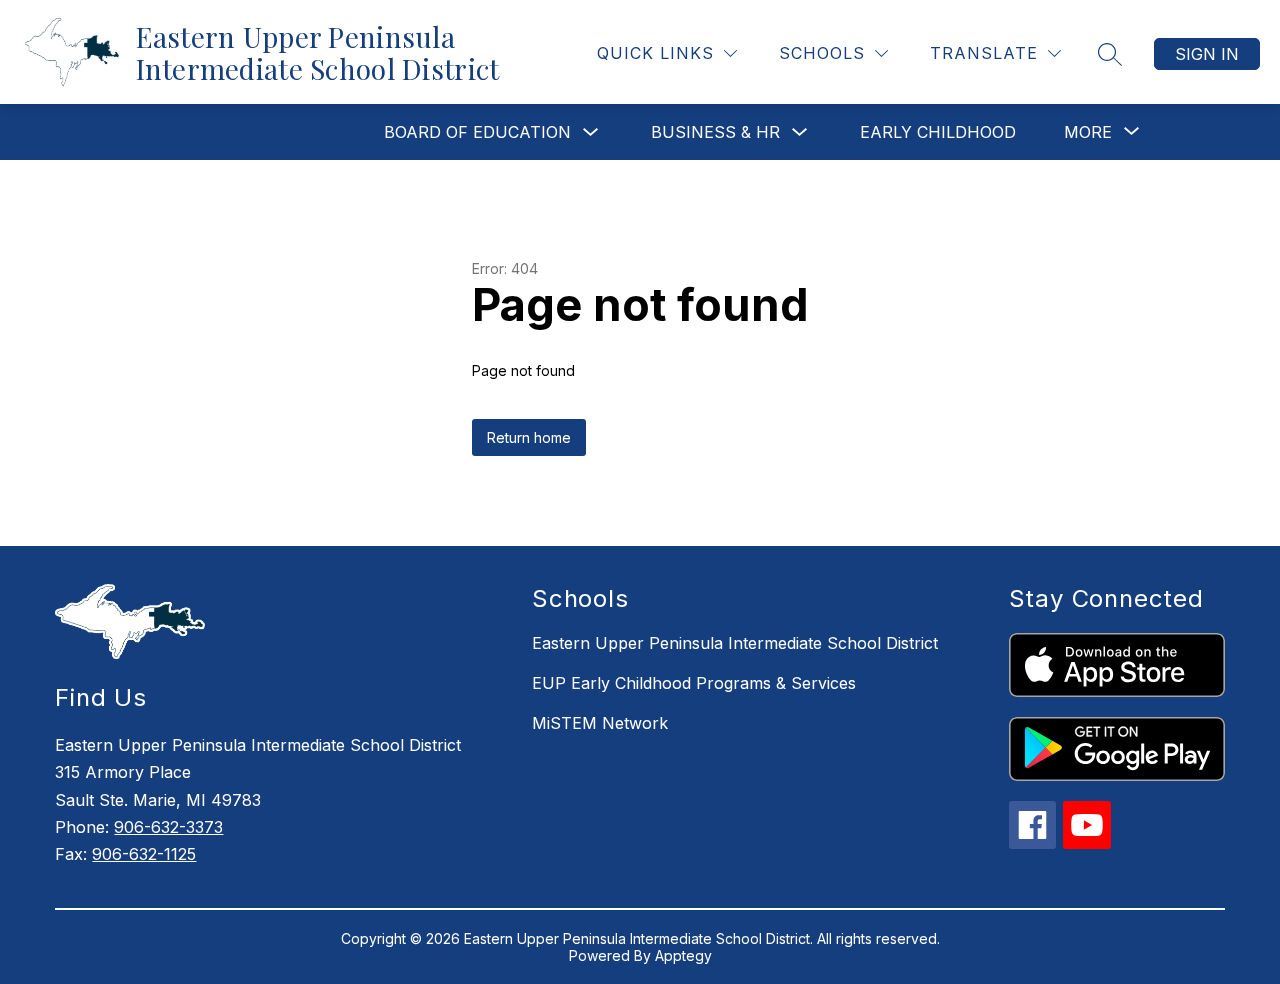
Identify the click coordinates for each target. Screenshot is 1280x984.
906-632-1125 (144, 854)
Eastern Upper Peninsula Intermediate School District (735, 643)
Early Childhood (938, 132)
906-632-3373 (168, 827)
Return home (529, 437)
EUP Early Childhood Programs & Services (694, 683)
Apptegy (683, 955)
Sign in (1207, 54)
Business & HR (715, 132)
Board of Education (477, 132)
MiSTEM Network (600, 723)
